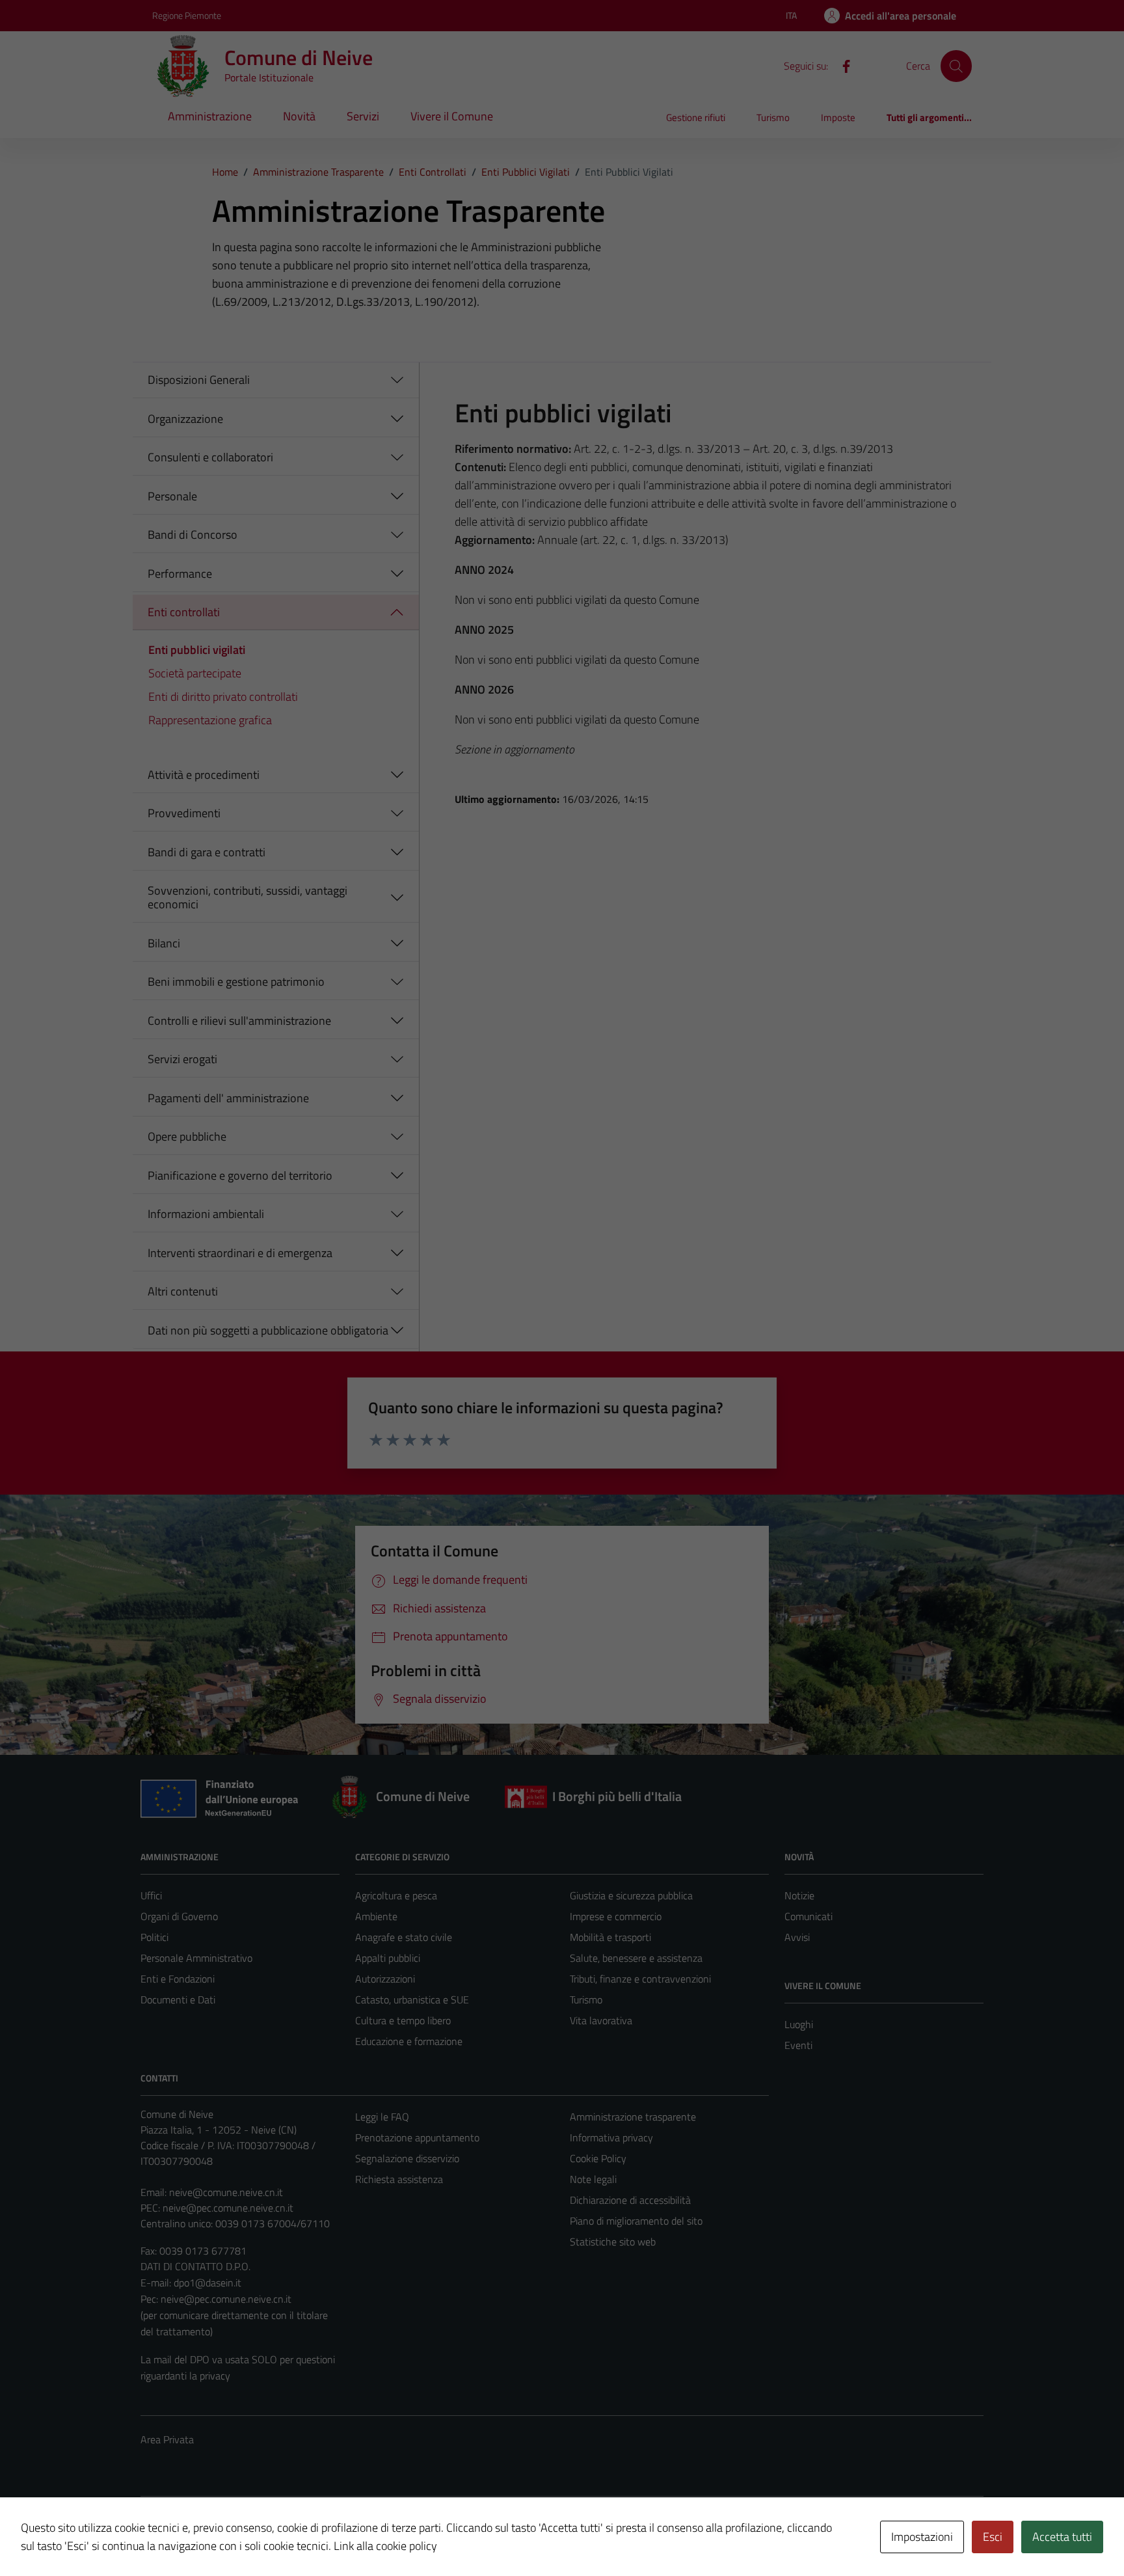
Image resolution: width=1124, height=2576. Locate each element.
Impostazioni (922, 2537)
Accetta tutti (1062, 2537)
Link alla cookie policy (385, 2546)
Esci (993, 2537)
